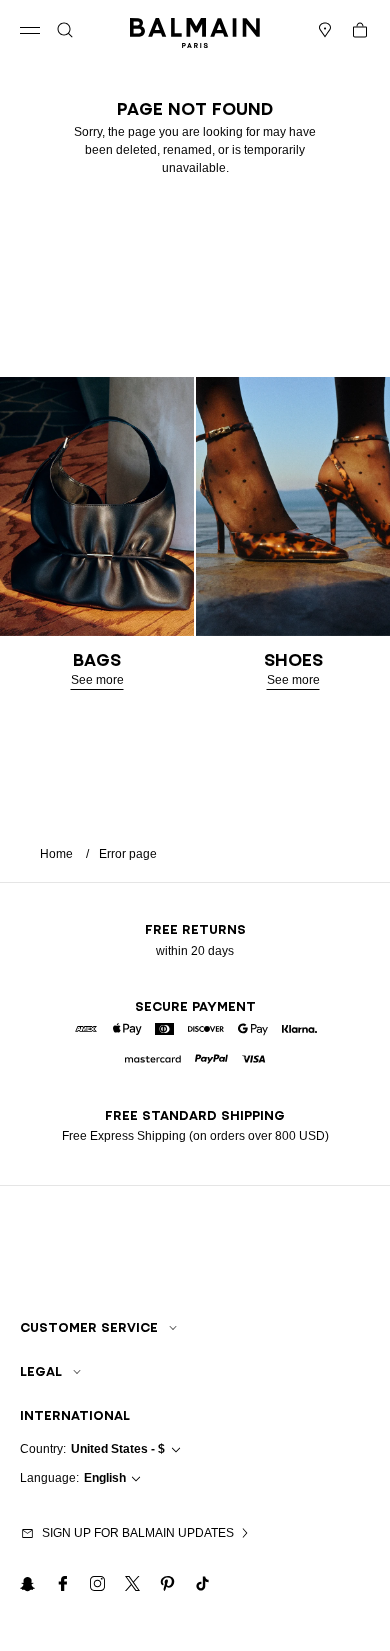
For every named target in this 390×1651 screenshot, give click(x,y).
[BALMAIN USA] (195, 30)
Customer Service (89, 1327)
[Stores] (325, 30)
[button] (65, 30)
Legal (41, 1371)
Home (56, 854)
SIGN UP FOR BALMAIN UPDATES (138, 1533)
